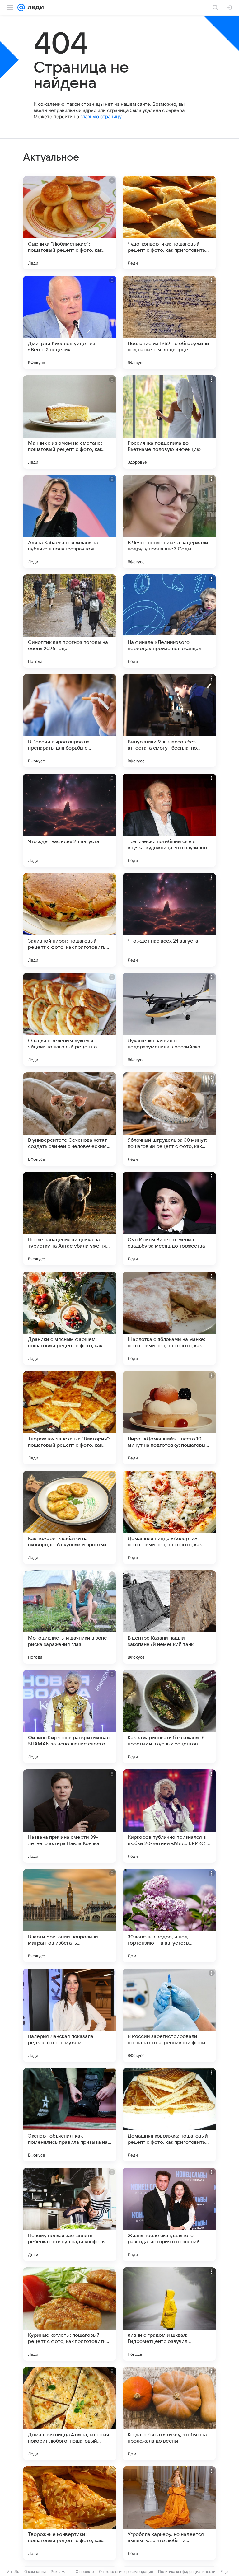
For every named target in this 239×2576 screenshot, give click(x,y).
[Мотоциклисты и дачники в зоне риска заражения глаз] (70, 1617)
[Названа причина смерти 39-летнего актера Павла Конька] (70, 1816)
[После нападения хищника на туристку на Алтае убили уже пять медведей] (70, 1219)
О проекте (85, 2571)
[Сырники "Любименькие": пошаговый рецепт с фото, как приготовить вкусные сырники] (70, 223)
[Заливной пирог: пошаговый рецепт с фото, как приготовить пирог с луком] (70, 920)
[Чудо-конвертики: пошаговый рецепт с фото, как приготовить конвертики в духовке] (169, 223)
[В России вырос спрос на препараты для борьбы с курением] (70, 721)
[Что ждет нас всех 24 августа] (169, 920)
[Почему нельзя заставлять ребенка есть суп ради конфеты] (70, 2214)
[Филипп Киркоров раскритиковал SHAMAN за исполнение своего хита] (70, 1717)
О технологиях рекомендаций (126, 2571)
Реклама (59, 2571)
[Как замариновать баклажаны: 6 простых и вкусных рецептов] (169, 1717)
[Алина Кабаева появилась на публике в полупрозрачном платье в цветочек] (70, 522)
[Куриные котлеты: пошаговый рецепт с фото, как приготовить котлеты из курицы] (70, 2314)
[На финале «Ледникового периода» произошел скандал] (169, 621)
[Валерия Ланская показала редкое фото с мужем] (70, 2015)
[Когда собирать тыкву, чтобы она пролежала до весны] (169, 2414)
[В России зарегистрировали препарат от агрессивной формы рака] (169, 2015)
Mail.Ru (13, 2571)
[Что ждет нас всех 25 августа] (70, 820)
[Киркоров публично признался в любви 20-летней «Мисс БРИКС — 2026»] (169, 1816)
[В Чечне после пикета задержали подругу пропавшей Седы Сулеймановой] (169, 522)
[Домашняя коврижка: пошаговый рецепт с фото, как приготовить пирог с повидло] (169, 2115)
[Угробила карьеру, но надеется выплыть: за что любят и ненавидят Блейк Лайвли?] (169, 2513)
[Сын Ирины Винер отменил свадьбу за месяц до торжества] (169, 1219)
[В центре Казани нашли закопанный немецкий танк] (169, 1617)
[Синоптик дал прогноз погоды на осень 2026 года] (70, 621)
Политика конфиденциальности (187, 2571)
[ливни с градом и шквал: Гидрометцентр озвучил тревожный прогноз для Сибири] (169, 2314)
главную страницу (101, 117)
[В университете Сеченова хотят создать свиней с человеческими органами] (70, 1119)
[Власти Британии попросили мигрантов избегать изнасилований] (70, 1916)
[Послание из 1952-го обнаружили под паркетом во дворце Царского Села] (169, 322)
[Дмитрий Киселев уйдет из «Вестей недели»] (70, 322)
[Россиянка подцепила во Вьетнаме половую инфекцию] (169, 422)
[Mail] (21, 7)
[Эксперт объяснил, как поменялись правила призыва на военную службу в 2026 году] (70, 2115)
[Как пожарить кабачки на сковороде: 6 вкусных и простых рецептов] (70, 1517)
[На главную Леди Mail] (34, 7)
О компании (35, 2571)
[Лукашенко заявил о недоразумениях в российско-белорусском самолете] (169, 1019)
